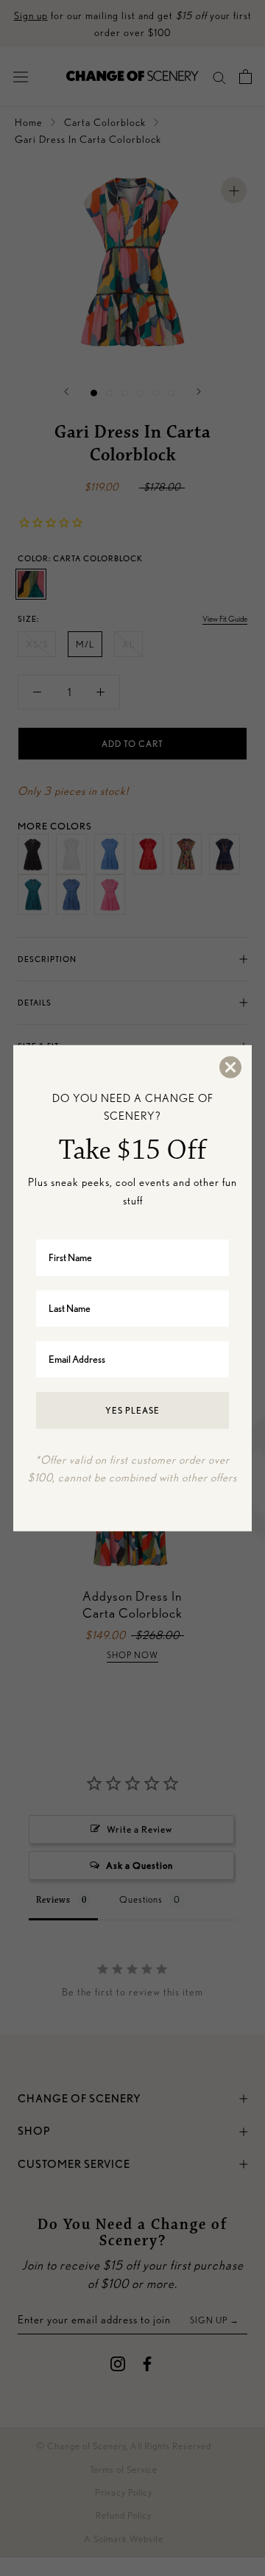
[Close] (230, 1067)
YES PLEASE (132, 1410)
